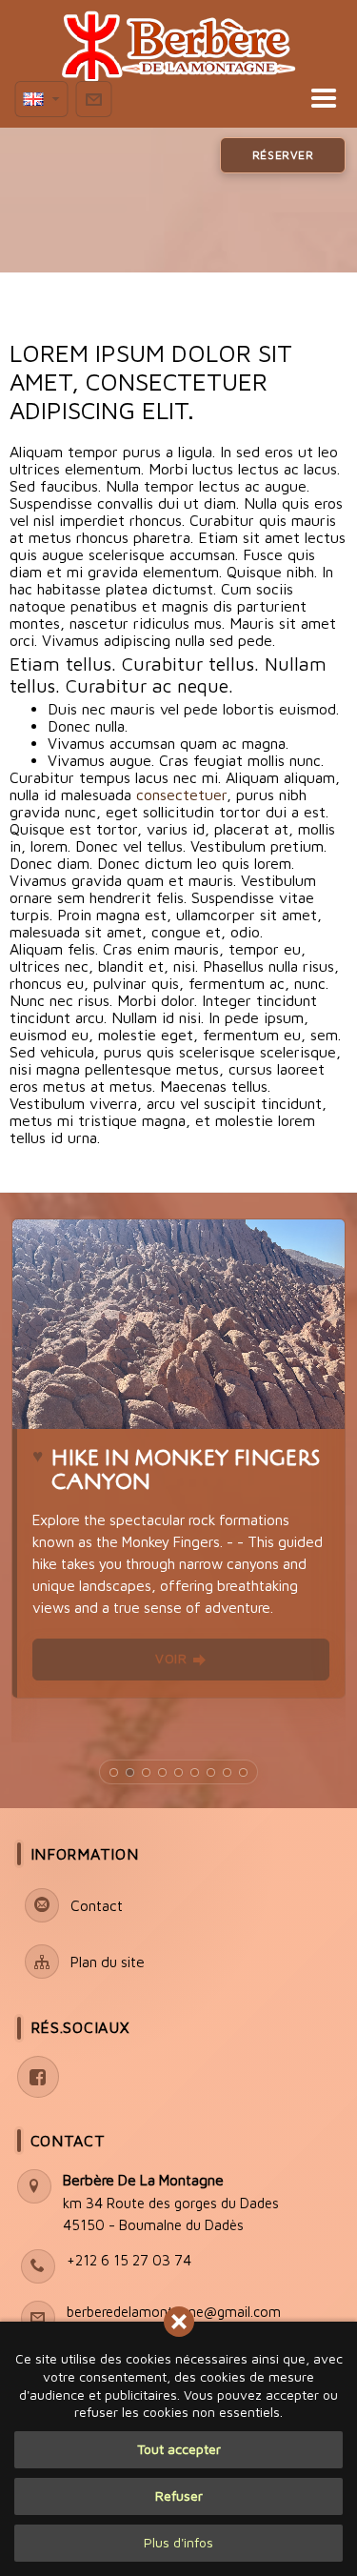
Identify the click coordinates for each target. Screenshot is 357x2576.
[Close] (179, 2322)
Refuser (179, 2495)
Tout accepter (179, 2449)
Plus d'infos (178, 2542)
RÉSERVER (283, 155)
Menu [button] (169, 99)
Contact (68, 2141)
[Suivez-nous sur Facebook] (38, 2077)
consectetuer (181, 795)
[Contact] (93, 99)
